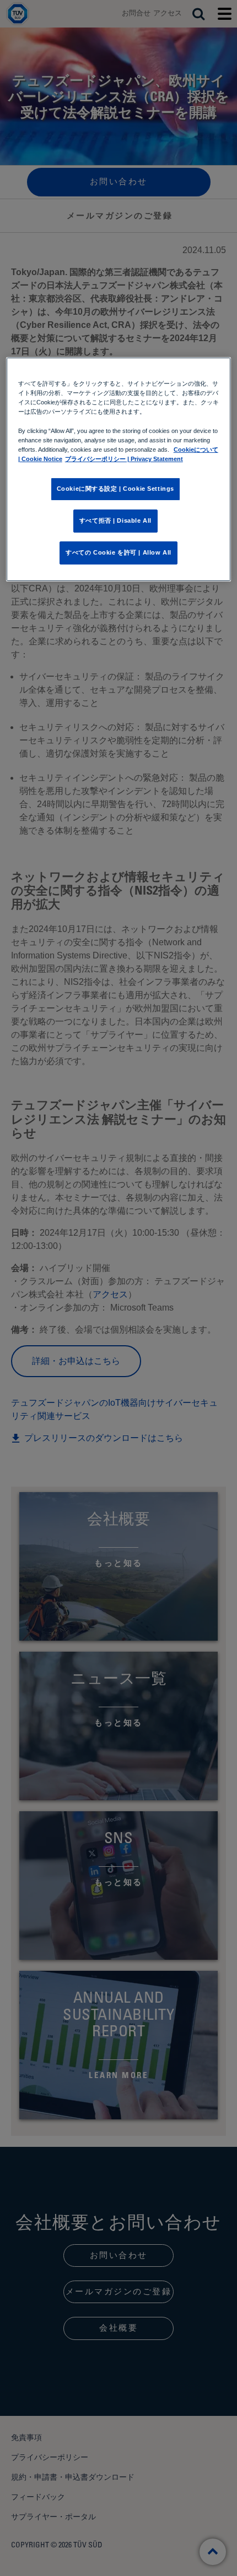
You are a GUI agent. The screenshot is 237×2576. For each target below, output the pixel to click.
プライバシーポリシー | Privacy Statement (124, 459)
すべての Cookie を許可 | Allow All (118, 552)
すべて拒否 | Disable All (115, 520)
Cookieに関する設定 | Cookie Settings (115, 489)
